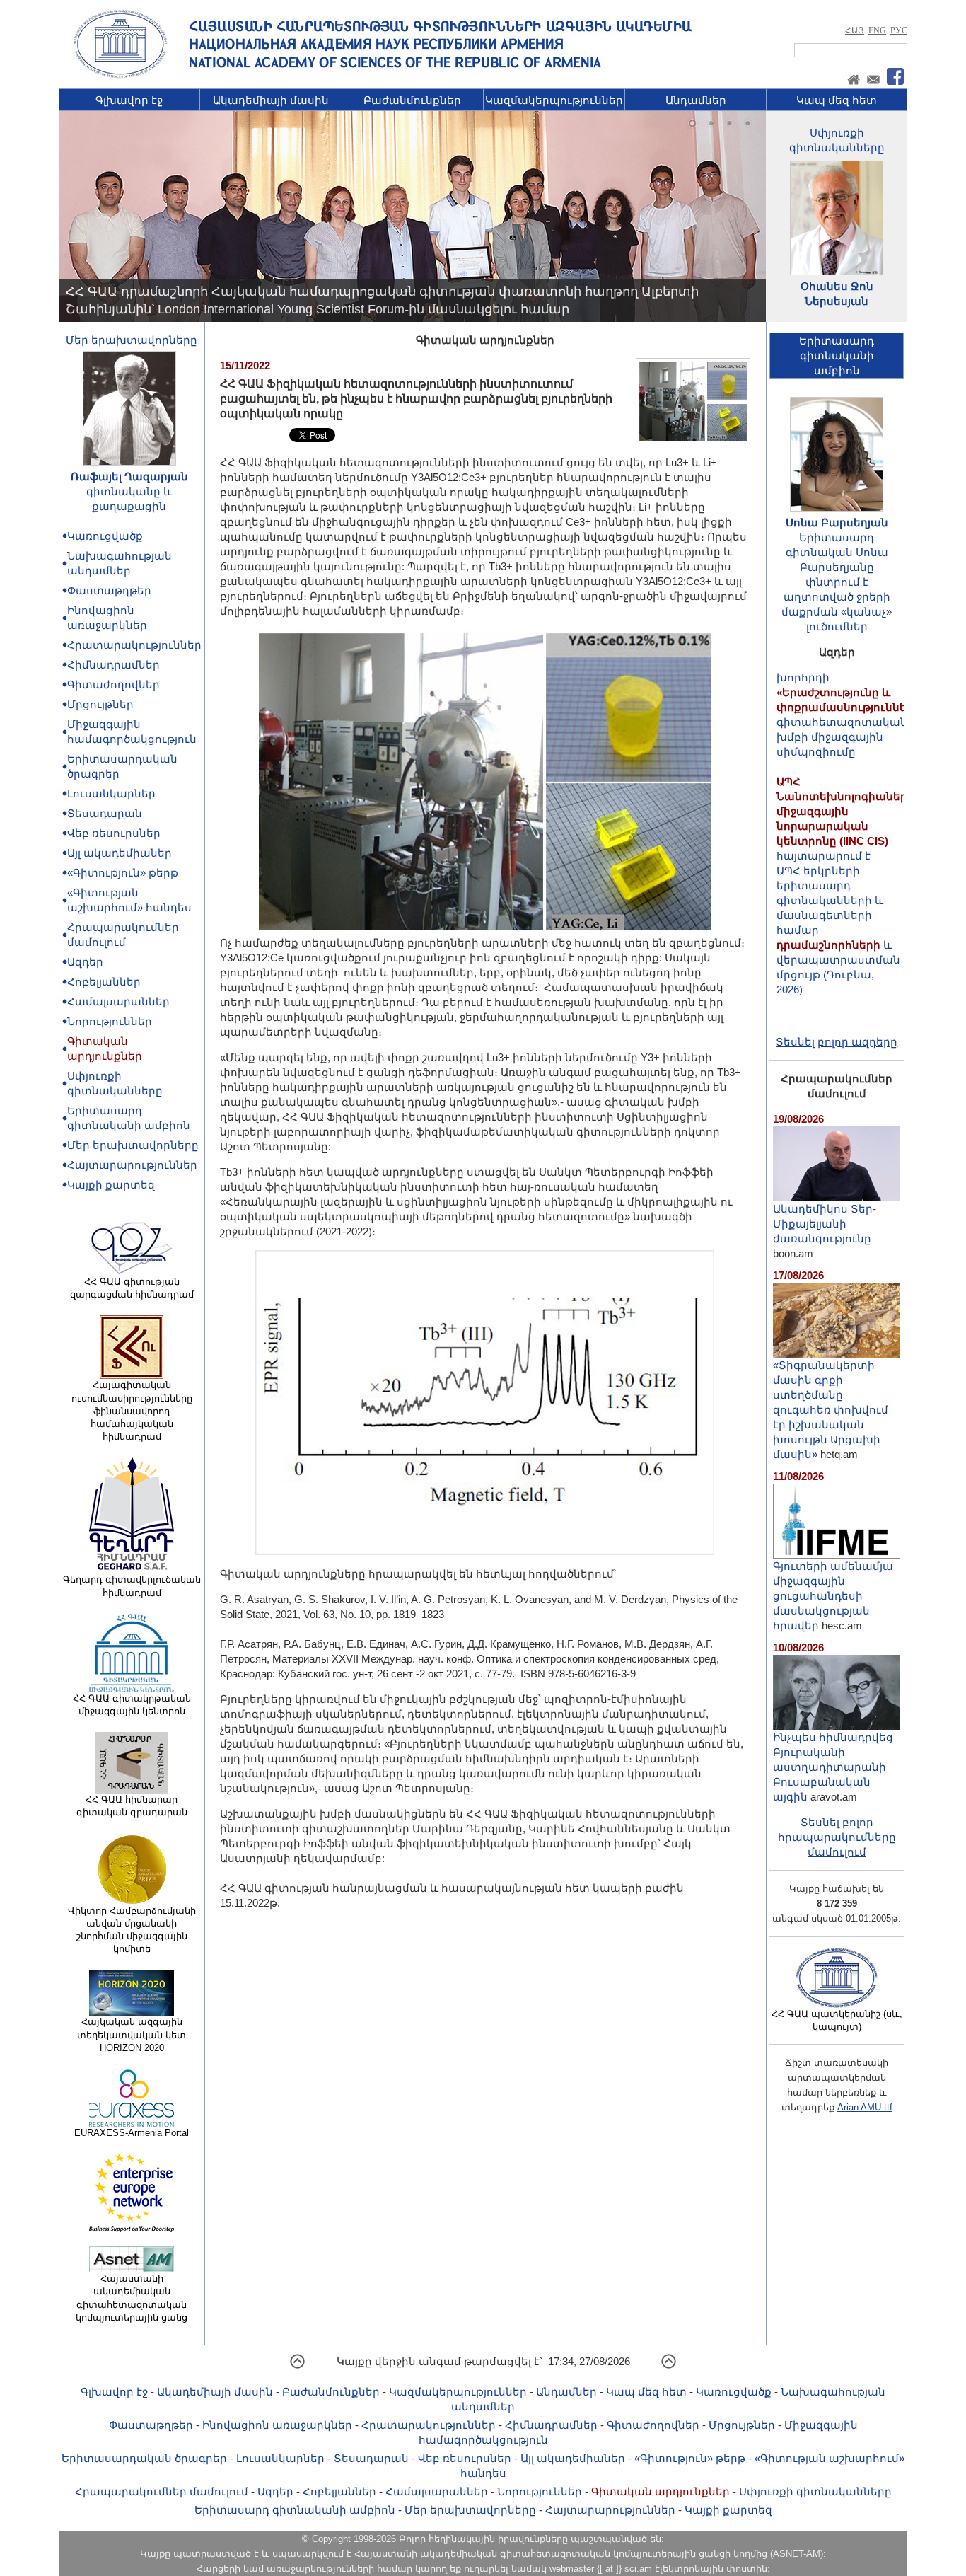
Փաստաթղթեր (109, 590)
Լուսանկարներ (111, 793)
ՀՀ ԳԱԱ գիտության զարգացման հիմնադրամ (132, 1288)
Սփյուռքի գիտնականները (815, 2491)
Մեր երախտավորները (132, 340)
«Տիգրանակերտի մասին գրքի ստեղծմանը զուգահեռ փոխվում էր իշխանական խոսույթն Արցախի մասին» (831, 1410)
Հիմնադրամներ (114, 665)
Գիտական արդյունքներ (661, 2491)
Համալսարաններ (118, 1001)
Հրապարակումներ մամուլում (162, 2491)
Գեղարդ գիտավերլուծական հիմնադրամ (132, 1586)
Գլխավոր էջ (129, 100)
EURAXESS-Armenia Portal (132, 2133)
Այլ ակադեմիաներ (120, 853)
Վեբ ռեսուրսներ (114, 833)
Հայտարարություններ (132, 1165)
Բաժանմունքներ (412, 100)
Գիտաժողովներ (114, 685)
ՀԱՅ (855, 30)
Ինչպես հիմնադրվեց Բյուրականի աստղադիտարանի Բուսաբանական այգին (833, 1767)
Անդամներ (696, 100)
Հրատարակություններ (134, 645)
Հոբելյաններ (104, 982)
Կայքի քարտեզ (111, 1185)
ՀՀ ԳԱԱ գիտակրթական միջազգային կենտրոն (132, 1705)
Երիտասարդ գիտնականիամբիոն (837, 356)
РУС (899, 30)
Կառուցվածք (105, 536)
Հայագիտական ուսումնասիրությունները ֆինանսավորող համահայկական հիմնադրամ (132, 1411)
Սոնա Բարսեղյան (837, 522)
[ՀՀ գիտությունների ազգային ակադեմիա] (120, 75)
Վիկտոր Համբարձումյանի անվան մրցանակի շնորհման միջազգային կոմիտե (132, 1930)
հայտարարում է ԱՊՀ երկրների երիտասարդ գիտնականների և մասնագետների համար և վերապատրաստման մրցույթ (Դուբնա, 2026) (845, 842)
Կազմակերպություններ (554, 100)
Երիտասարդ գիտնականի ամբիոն (295, 2510)
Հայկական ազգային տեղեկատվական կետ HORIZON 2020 (132, 2034)
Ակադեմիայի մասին (271, 100)
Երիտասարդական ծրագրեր (144, 2458)
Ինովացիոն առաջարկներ (277, 2425)
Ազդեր (85, 962)
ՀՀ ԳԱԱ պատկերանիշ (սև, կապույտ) (837, 2020)
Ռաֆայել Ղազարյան (129, 476)
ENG (877, 30)
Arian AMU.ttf (865, 2107)
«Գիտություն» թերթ (123, 873)
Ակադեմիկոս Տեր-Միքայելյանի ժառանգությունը (825, 1224)
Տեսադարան (105, 813)
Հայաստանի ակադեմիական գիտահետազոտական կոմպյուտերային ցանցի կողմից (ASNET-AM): (590, 2554)
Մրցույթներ (100, 704)
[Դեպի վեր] (297, 2366)
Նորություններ (110, 1021)
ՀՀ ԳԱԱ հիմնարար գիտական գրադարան (132, 1806)
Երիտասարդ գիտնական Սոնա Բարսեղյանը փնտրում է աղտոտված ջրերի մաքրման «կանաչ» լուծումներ (837, 582)
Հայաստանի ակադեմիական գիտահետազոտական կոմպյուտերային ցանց (132, 2298)
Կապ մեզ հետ (837, 100)
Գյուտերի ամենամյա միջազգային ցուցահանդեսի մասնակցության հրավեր (833, 1596)
